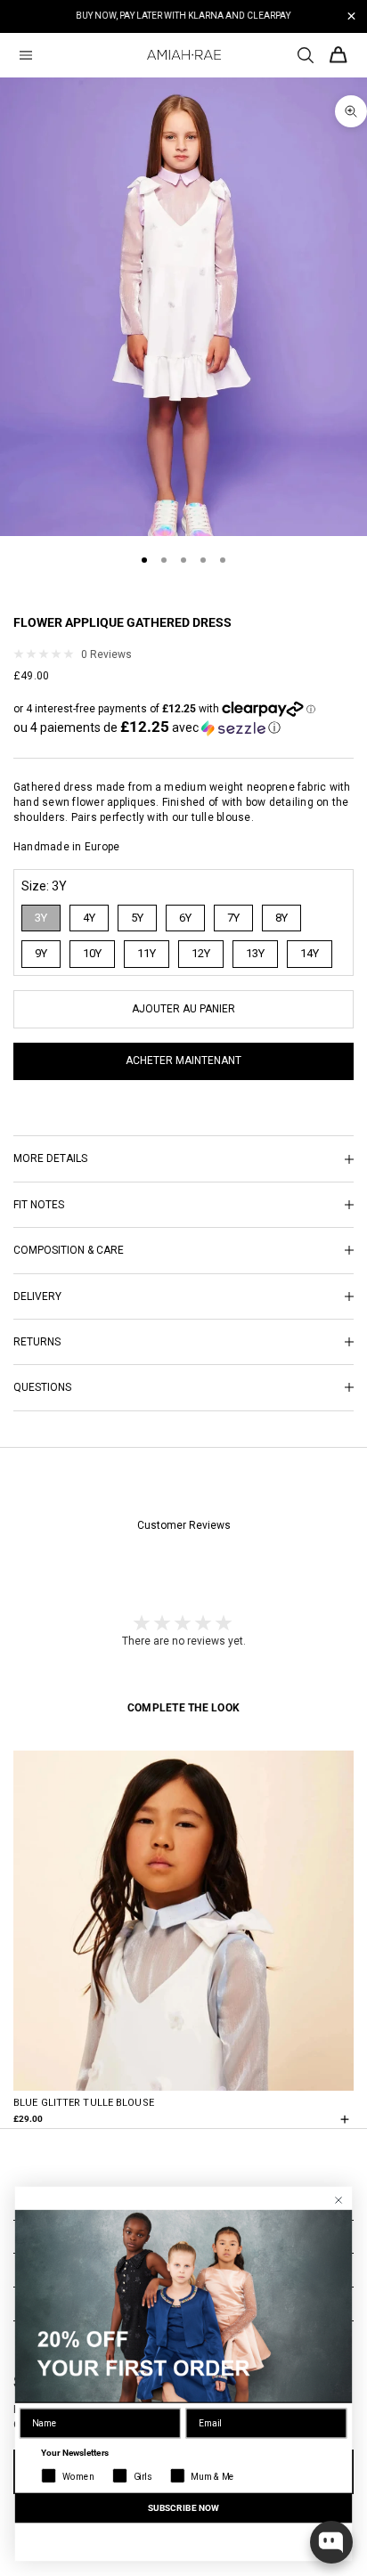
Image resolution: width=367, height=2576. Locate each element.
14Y (310, 953)
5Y (137, 918)
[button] (147, 727)
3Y (41, 918)
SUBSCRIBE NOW (183, 2507)
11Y (147, 953)
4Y (89, 918)
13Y (255, 953)
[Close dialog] (339, 2201)
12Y (201, 953)
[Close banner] (351, 16)
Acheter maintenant (183, 1060)
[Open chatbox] (331, 2542)
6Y (185, 918)
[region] (183, 16)
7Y (233, 918)
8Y (281, 918)
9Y (41, 953)
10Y (92, 953)
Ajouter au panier (183, 1009)
